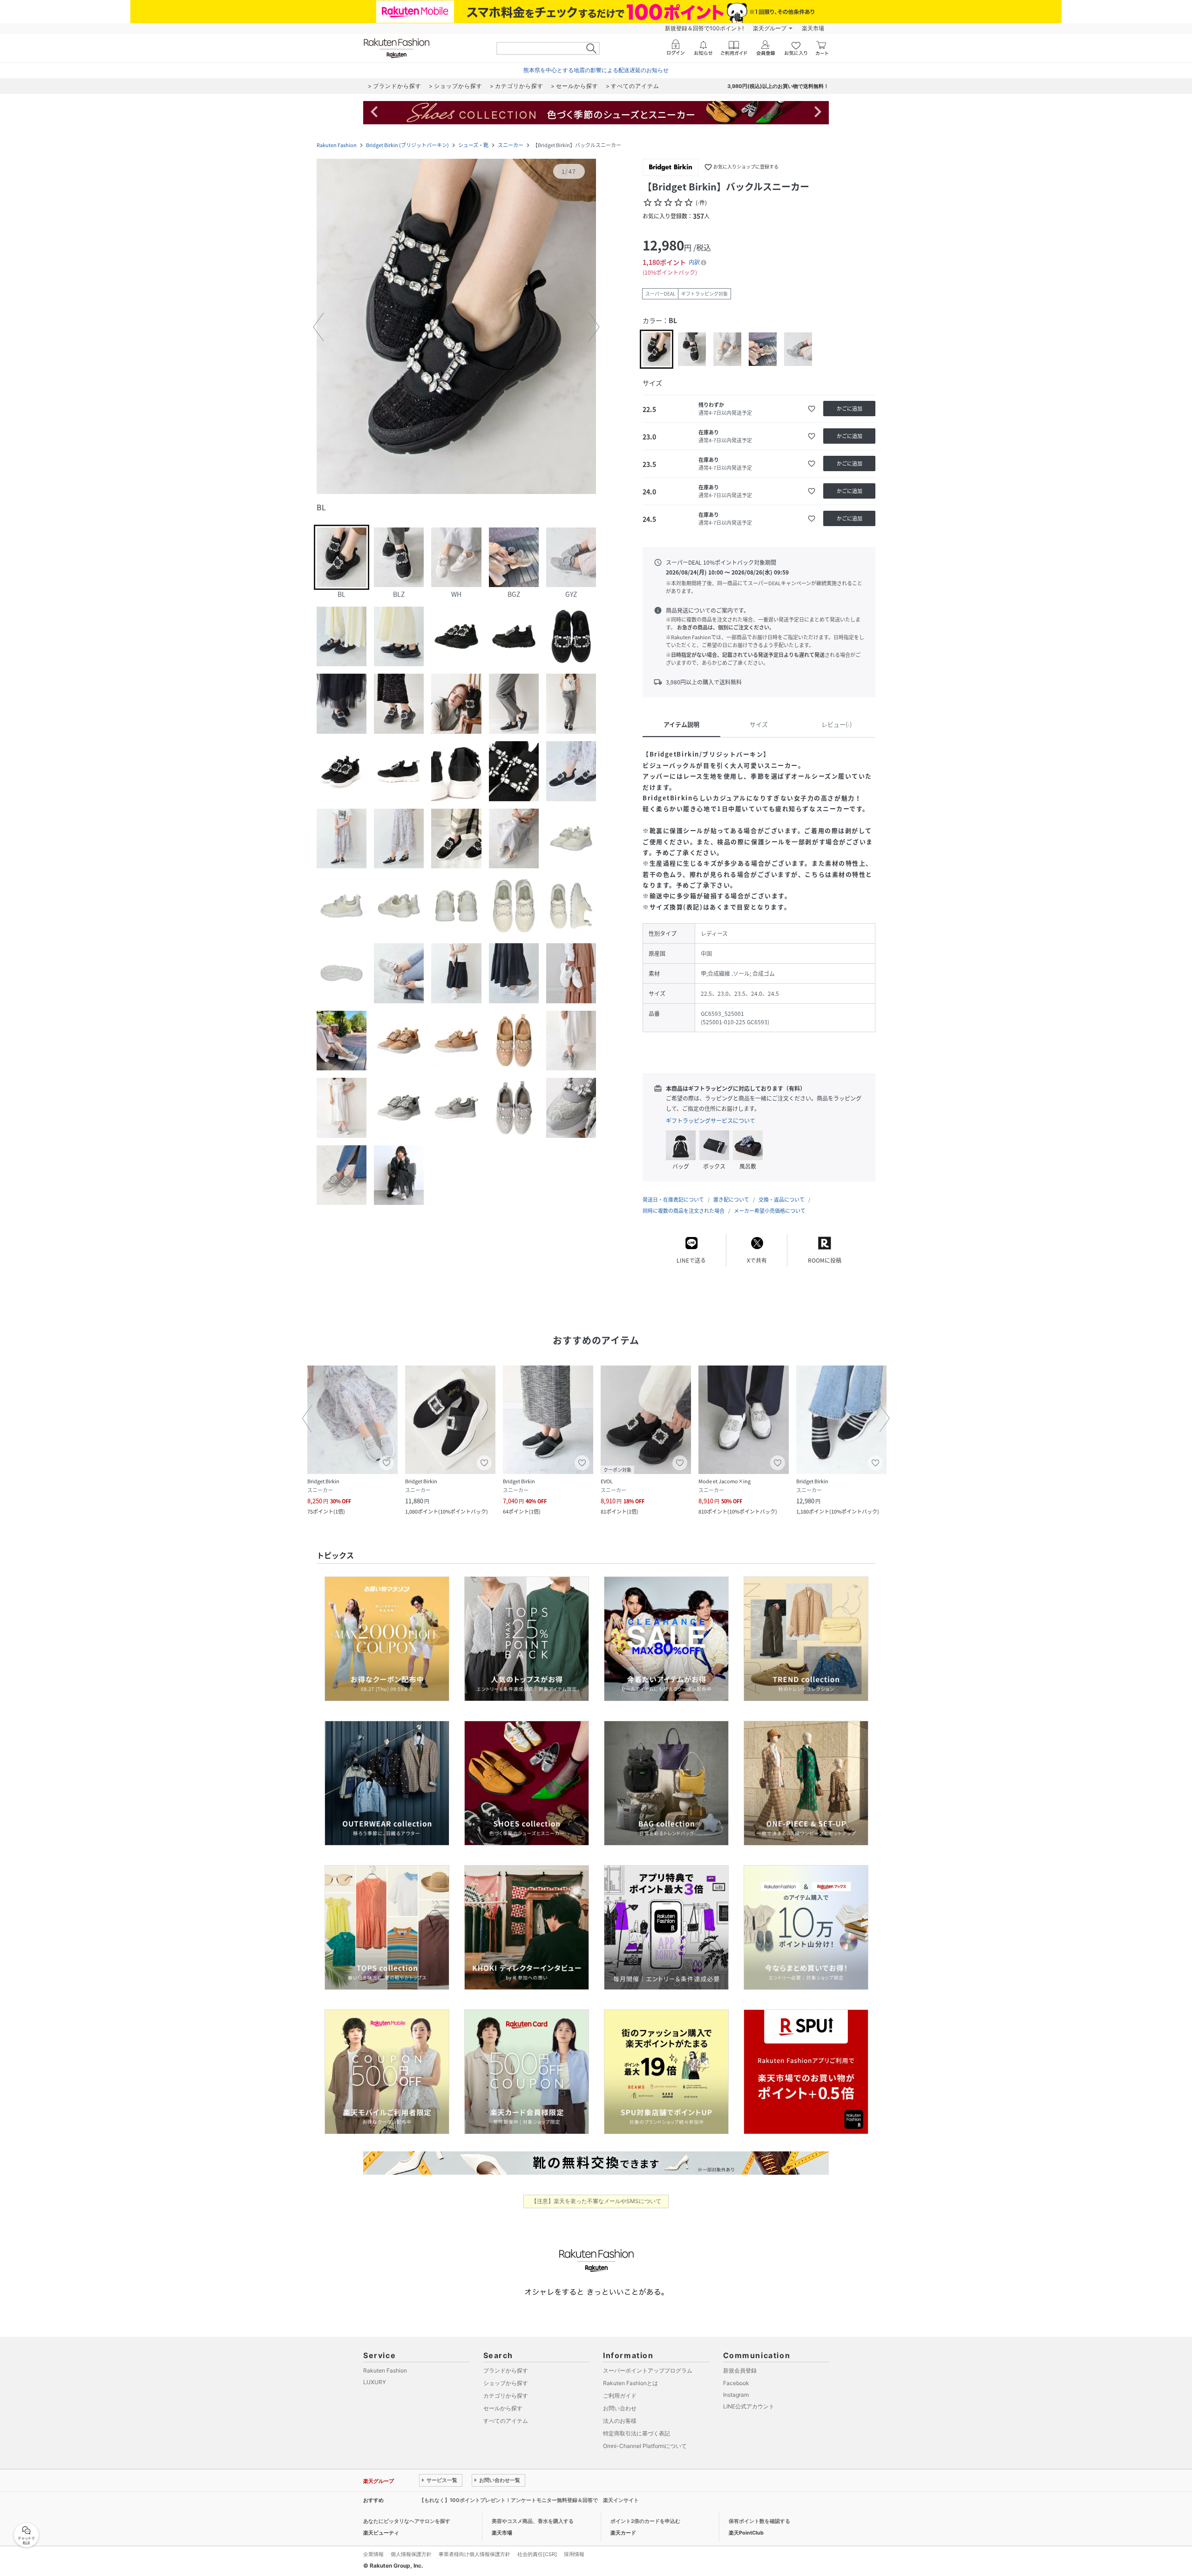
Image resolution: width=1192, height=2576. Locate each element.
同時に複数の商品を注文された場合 (684, 1211)
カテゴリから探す (506, 2396)
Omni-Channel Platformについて (645, 2446)
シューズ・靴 (473, 145)
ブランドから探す (506, 2370)
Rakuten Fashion (337, 145)
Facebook (736, 2383)
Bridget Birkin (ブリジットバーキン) (407, 145)
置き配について (731, 1200)
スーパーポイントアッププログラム (648, 2370)
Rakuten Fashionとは (630, 2383)
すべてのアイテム (506, 2421)
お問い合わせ (620, 2408)
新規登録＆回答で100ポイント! (704, 28)
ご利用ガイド (620, 2396)
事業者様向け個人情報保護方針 (474, 2554)
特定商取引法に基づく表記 (637, 2433)
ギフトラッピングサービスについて (711, 1121)
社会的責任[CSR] (537, 2554)
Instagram (736, 2395)
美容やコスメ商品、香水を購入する (533, 2521)
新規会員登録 (740, 2370)
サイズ (759, 724)
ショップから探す (506, 2383)
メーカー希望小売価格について (770, 1211)
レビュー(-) (836, 724)
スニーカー (511, 145)
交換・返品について (782, 1200)
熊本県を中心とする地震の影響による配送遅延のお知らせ (596, 70)
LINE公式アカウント (749, 2406)
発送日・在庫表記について (673, 1200)
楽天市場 (813, 28)
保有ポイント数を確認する (759, 2521)
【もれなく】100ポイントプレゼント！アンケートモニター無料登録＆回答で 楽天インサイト (529, 2500)
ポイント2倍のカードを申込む (645, 2521)
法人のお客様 (620, 2421)
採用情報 (574, 2554)
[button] (456, 327)
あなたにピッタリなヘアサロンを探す (407, 2521)
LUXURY (375, 2382)
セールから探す (503, 2408)
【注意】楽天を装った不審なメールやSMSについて (596, 2201)
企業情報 (373, 2554)
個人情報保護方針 (411, 2554)
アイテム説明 (681, 724)
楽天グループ (770, 28)
